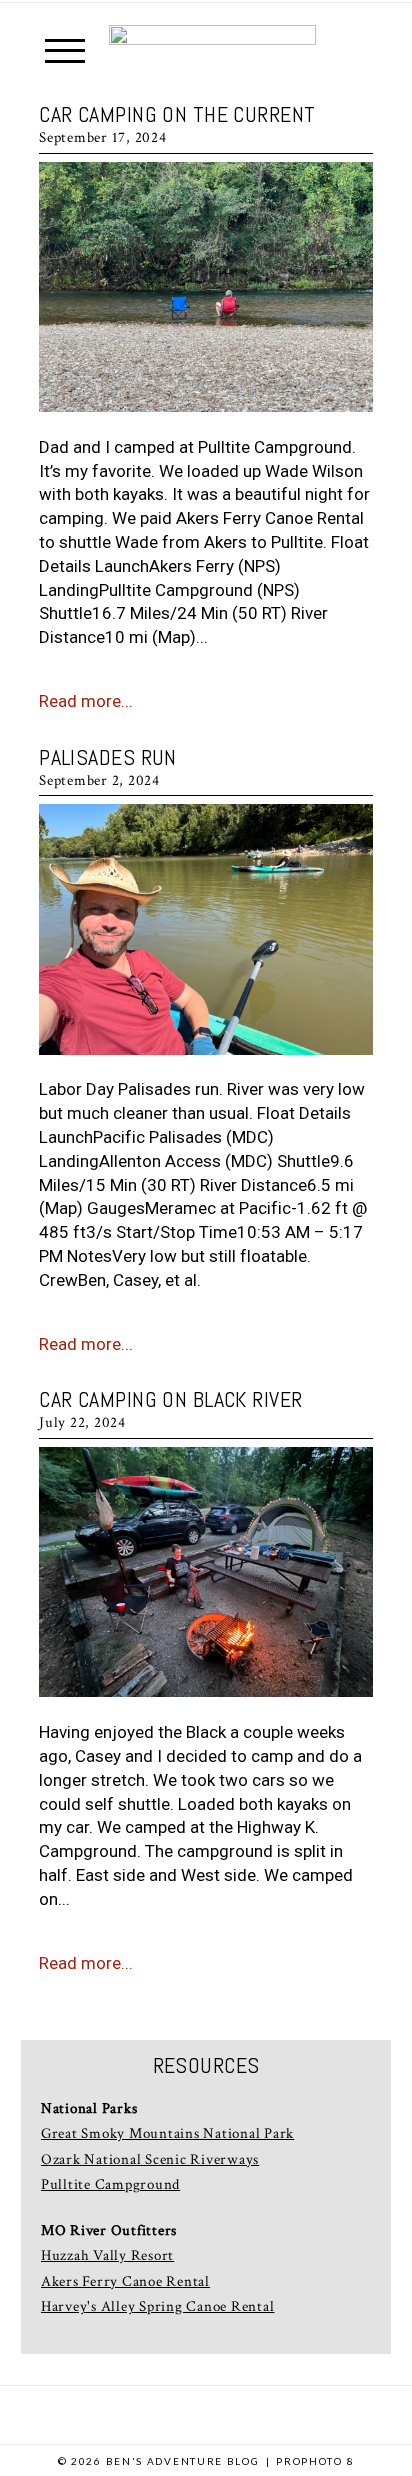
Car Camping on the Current (177, 114)
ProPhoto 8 (315, 2461)
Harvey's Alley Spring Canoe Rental (158, 2306)
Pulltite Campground (110, 2184)
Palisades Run (108, 757)
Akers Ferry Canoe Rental (125, 2281)
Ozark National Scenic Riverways (150, 2159)
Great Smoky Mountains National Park (167, 2133)
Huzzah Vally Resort (107, 2255)
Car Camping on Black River (170, 1399)
